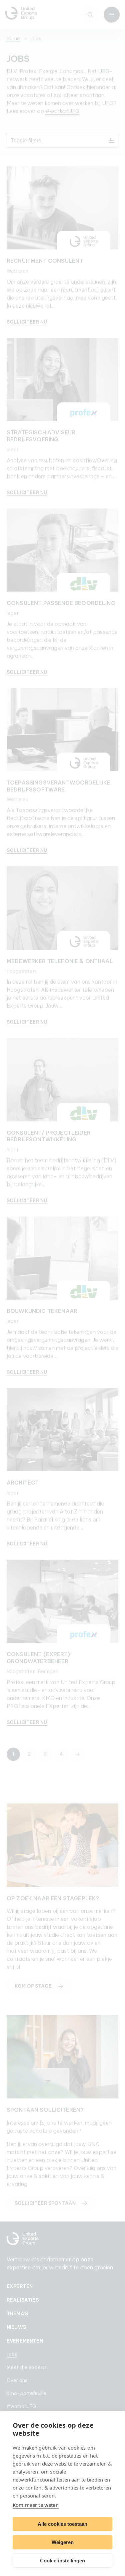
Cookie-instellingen (62, 2561)
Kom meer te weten (36, 2505)
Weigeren (63, 2542)
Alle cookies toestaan (62, 2524)
